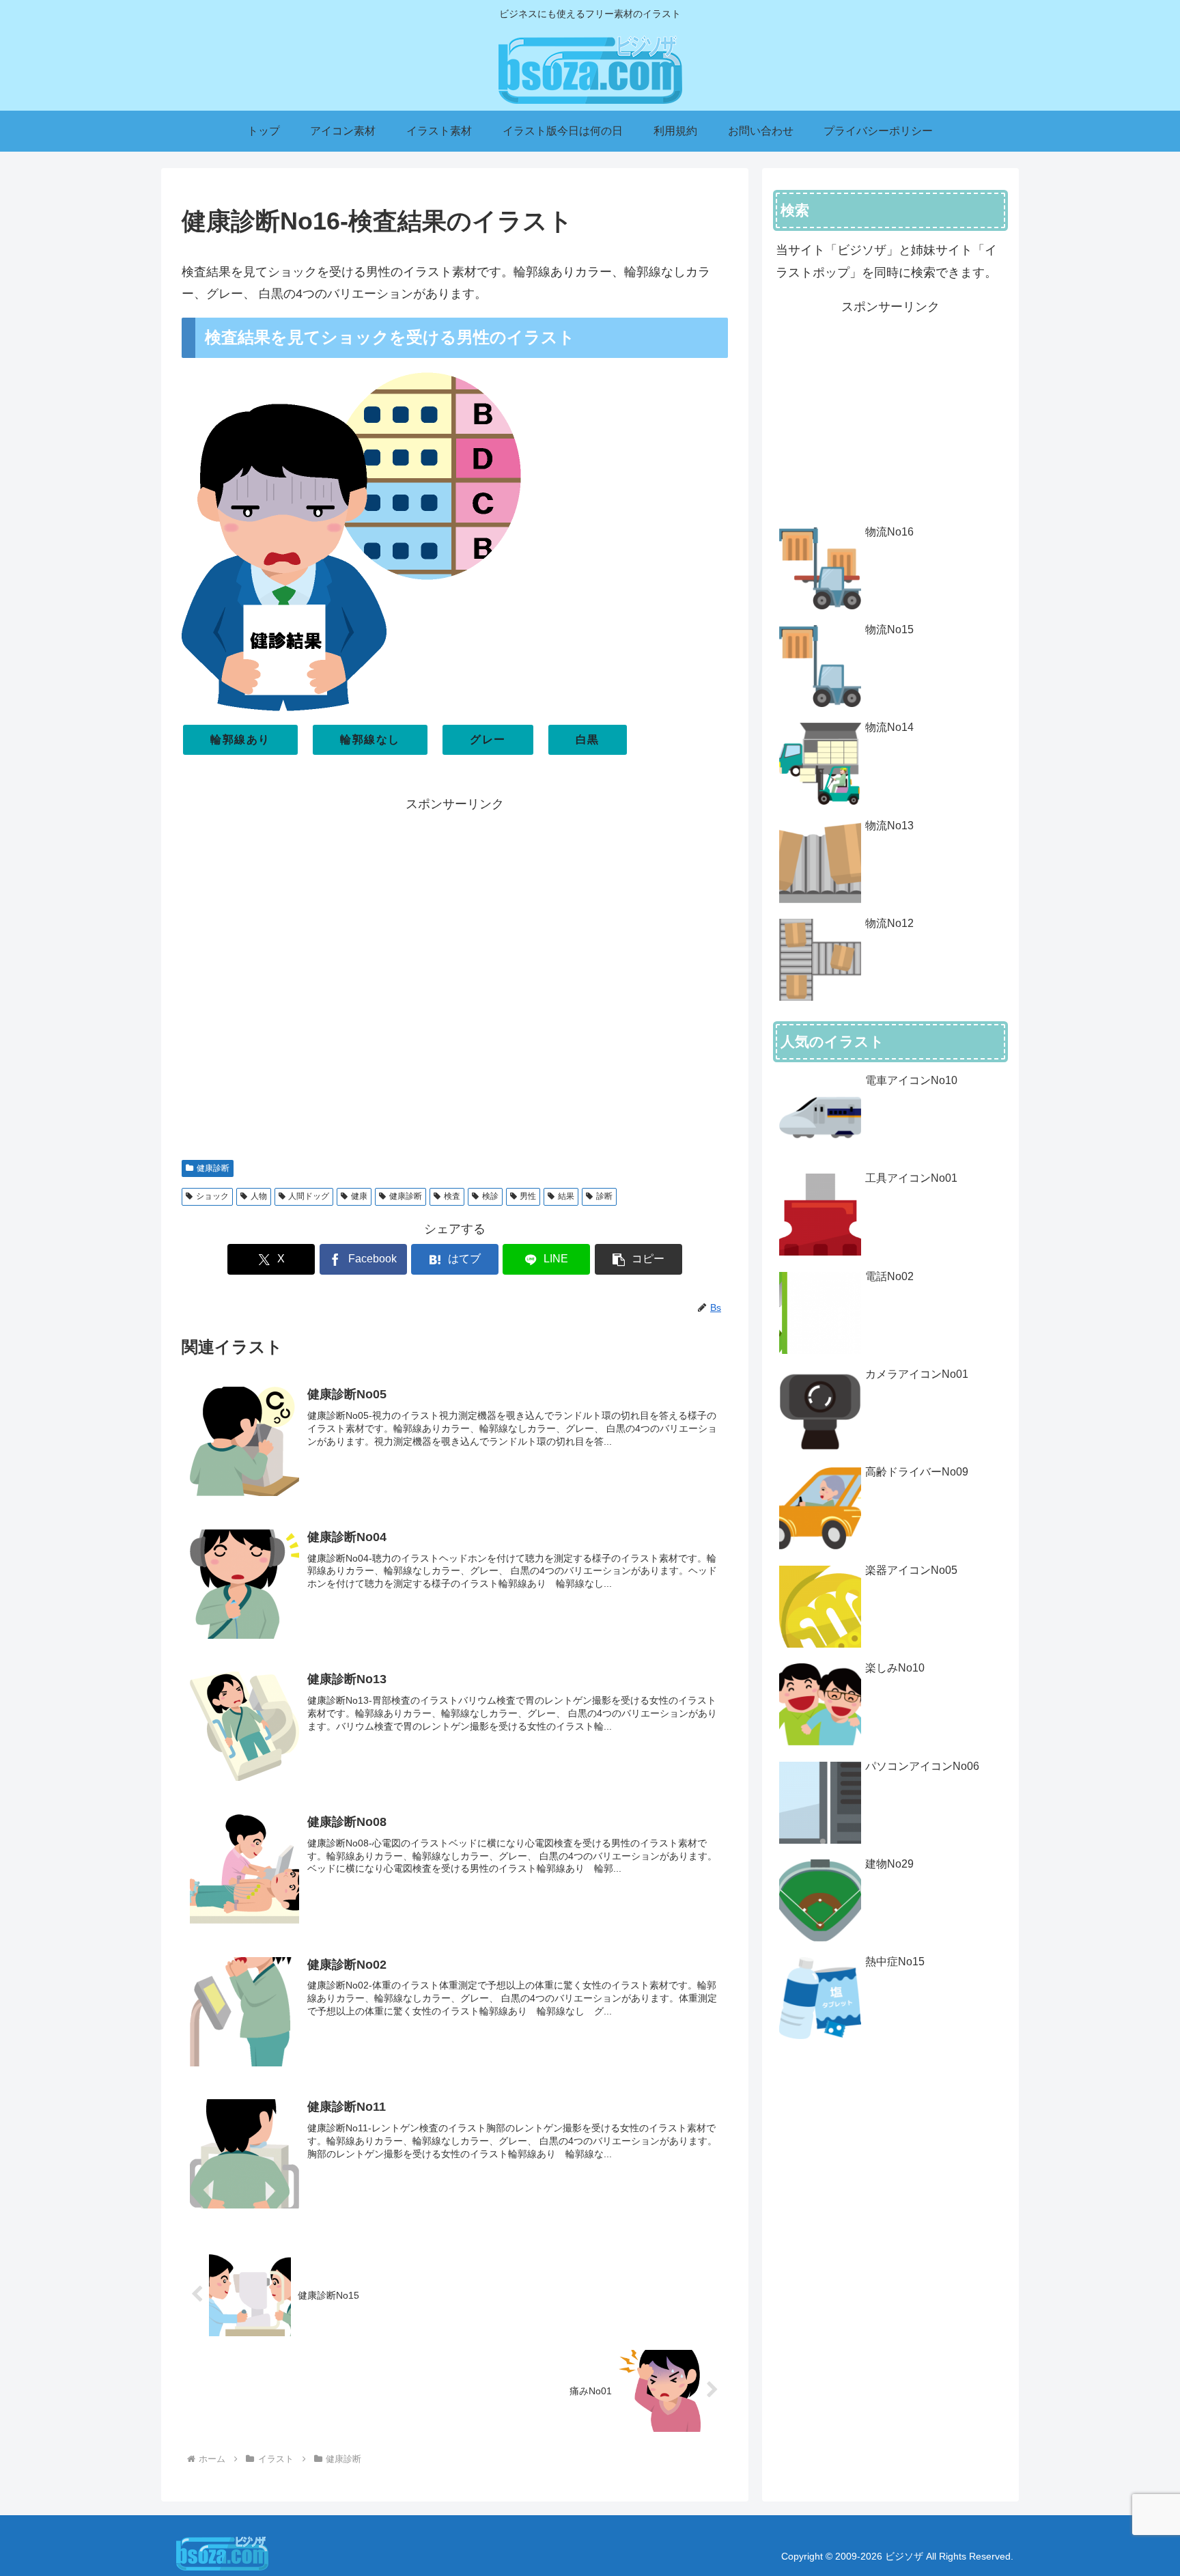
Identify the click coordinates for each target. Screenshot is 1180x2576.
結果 (566, 1196)
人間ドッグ (309, 1196)
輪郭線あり (240, 739)
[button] (638, 1259)
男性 (528, 1196)
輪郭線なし (370, 739)
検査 (452, 1196)
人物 (259, 1196)
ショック (212, 1196)
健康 (359, 1196)
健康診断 (213, 1168)
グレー (488, 739)
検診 (490, 1196)
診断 (604, 1196)
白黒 (588, 739)
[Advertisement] (455, 980)
